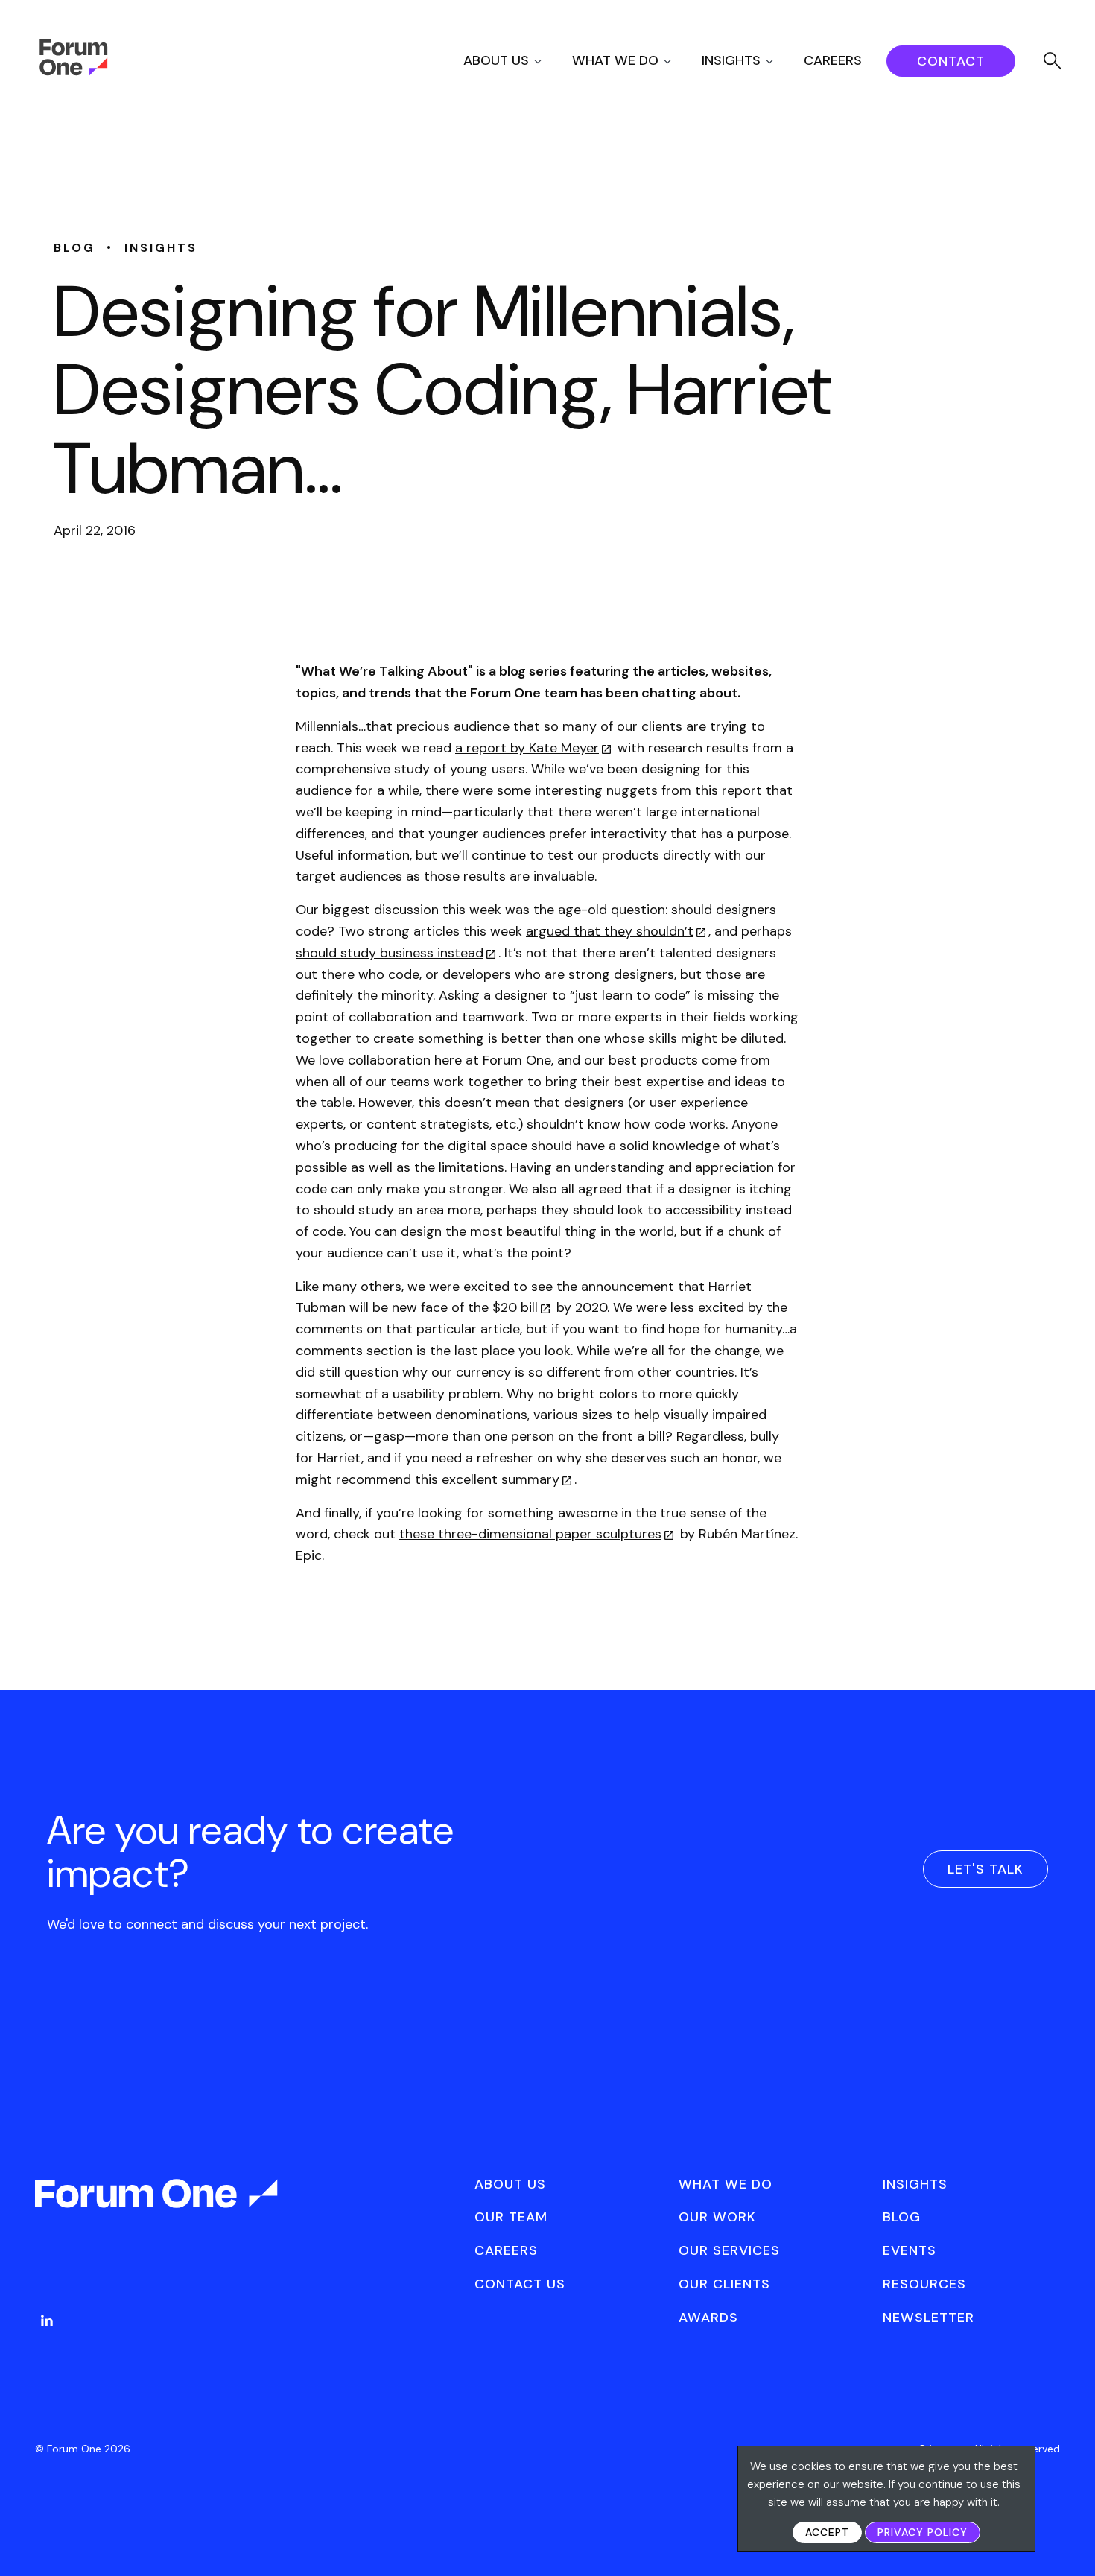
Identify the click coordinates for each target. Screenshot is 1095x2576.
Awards (708, 2318)
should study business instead (390, 953)
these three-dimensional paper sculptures (530, 1534)
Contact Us (520, 2284)
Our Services (729, 2250)
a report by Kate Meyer (527, 748)
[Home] (73, 72)
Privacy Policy (923, 2532)
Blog (902, 2217)
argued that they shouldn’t (610, 931)
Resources (924, 2284)
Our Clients (724, 2284)
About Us (496, 60)
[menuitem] (516, 61)
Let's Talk (986, 1869)
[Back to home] (158, 2207)
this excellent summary (487, 1479)
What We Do (615, 60)
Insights (731, 60)
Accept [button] (827, 2532)
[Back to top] (1067, 2539)
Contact (951, 61)
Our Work (717, 2217)
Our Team (511, 2217)
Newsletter (929, 2318)
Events (910, 2250)
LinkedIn (47, 2320)
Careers (833, 60)
